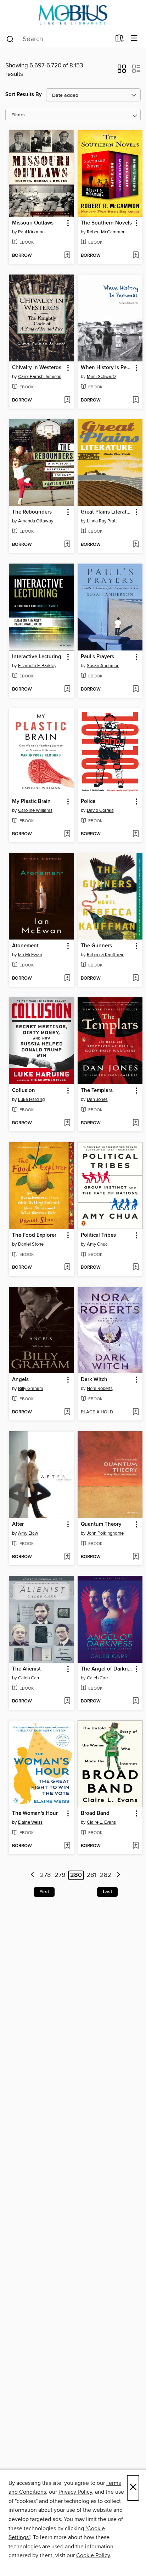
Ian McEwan (30, 955)
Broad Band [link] (95, 1813)
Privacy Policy (75, 2492)
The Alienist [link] (26, 1669)
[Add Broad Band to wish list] (136, 1846)
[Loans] (120, 40)
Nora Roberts (100, 1389)
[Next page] (119, 1875)
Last (107, 1892)
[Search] (10, 39)
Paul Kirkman (31, 232)
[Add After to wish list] (67, 1557)
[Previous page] (33, 1875)
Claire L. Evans (101, 1822)
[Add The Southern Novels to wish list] (136, 256)
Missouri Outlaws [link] (33, 223)
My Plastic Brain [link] (31, 802)
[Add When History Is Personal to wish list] (136, 400)
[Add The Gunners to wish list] (136, 979)
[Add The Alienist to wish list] (67, 1701)
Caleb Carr (29, 1678)
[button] (122, 71)
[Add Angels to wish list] (67, 1412)
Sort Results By (24, 95)
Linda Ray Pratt (102, 521)
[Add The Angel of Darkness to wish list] (136, 1701)
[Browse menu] (134, 38)
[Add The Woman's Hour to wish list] (67, 1846)
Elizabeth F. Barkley (37, 666)
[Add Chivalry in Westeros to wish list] (67, 400)
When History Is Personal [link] (107, 368)
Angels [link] (20, 1380)
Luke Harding (31, 1099)
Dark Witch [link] (94, 1380)
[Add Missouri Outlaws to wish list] (67, 256)
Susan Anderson (103, 666)
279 (60, 1875)
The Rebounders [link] (32, 512)
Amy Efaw (28, 1533)
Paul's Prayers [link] (97, 657)
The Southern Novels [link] (106, 223)
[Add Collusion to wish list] (67, 1123)
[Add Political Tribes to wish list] (136, 1268)
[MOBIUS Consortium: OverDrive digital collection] (73, 15)
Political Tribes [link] (98, 1235)
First (44, 1892)
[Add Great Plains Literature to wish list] (136, 545)
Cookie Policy (93, 2555)
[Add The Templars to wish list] (136, 1123)
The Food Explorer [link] (34, 1235)
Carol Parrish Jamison (40, 377)
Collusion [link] (24, 1091)
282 (106, 1875)
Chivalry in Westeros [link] (37, 368)
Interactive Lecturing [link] (37, 657)
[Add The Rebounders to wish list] (67, 545)
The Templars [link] (97, 1091)
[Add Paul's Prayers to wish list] (136, 689)
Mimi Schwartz (102, 377)
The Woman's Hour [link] (35, 1813)
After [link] (18, 1524)
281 (91, 1875)
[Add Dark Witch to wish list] (136, 1412)
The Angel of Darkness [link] (107, 1669)
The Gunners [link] (96, 946)
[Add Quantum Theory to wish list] (136, 1557)
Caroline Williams (35, 810)
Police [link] (88, 802)
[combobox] (58, 39)
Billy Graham (31, 1389)
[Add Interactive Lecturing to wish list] (67, 689)
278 (45, 1875)
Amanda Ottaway (36, 521)
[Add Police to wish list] (136, 834)
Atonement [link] (25, 946)
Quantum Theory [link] (101, 1524)
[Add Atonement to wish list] (67, 979)
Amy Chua (97, 1244)
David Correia (100, 810)
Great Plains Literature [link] (107, 512)
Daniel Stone (31, 1244)
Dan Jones (97, 1099)
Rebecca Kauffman (106, 955)
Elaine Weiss (30, 1822)
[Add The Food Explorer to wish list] (67, 1268)
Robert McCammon (106, 232)
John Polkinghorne (105, 1533)
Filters (18, 115)
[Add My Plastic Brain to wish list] (67, 834)
